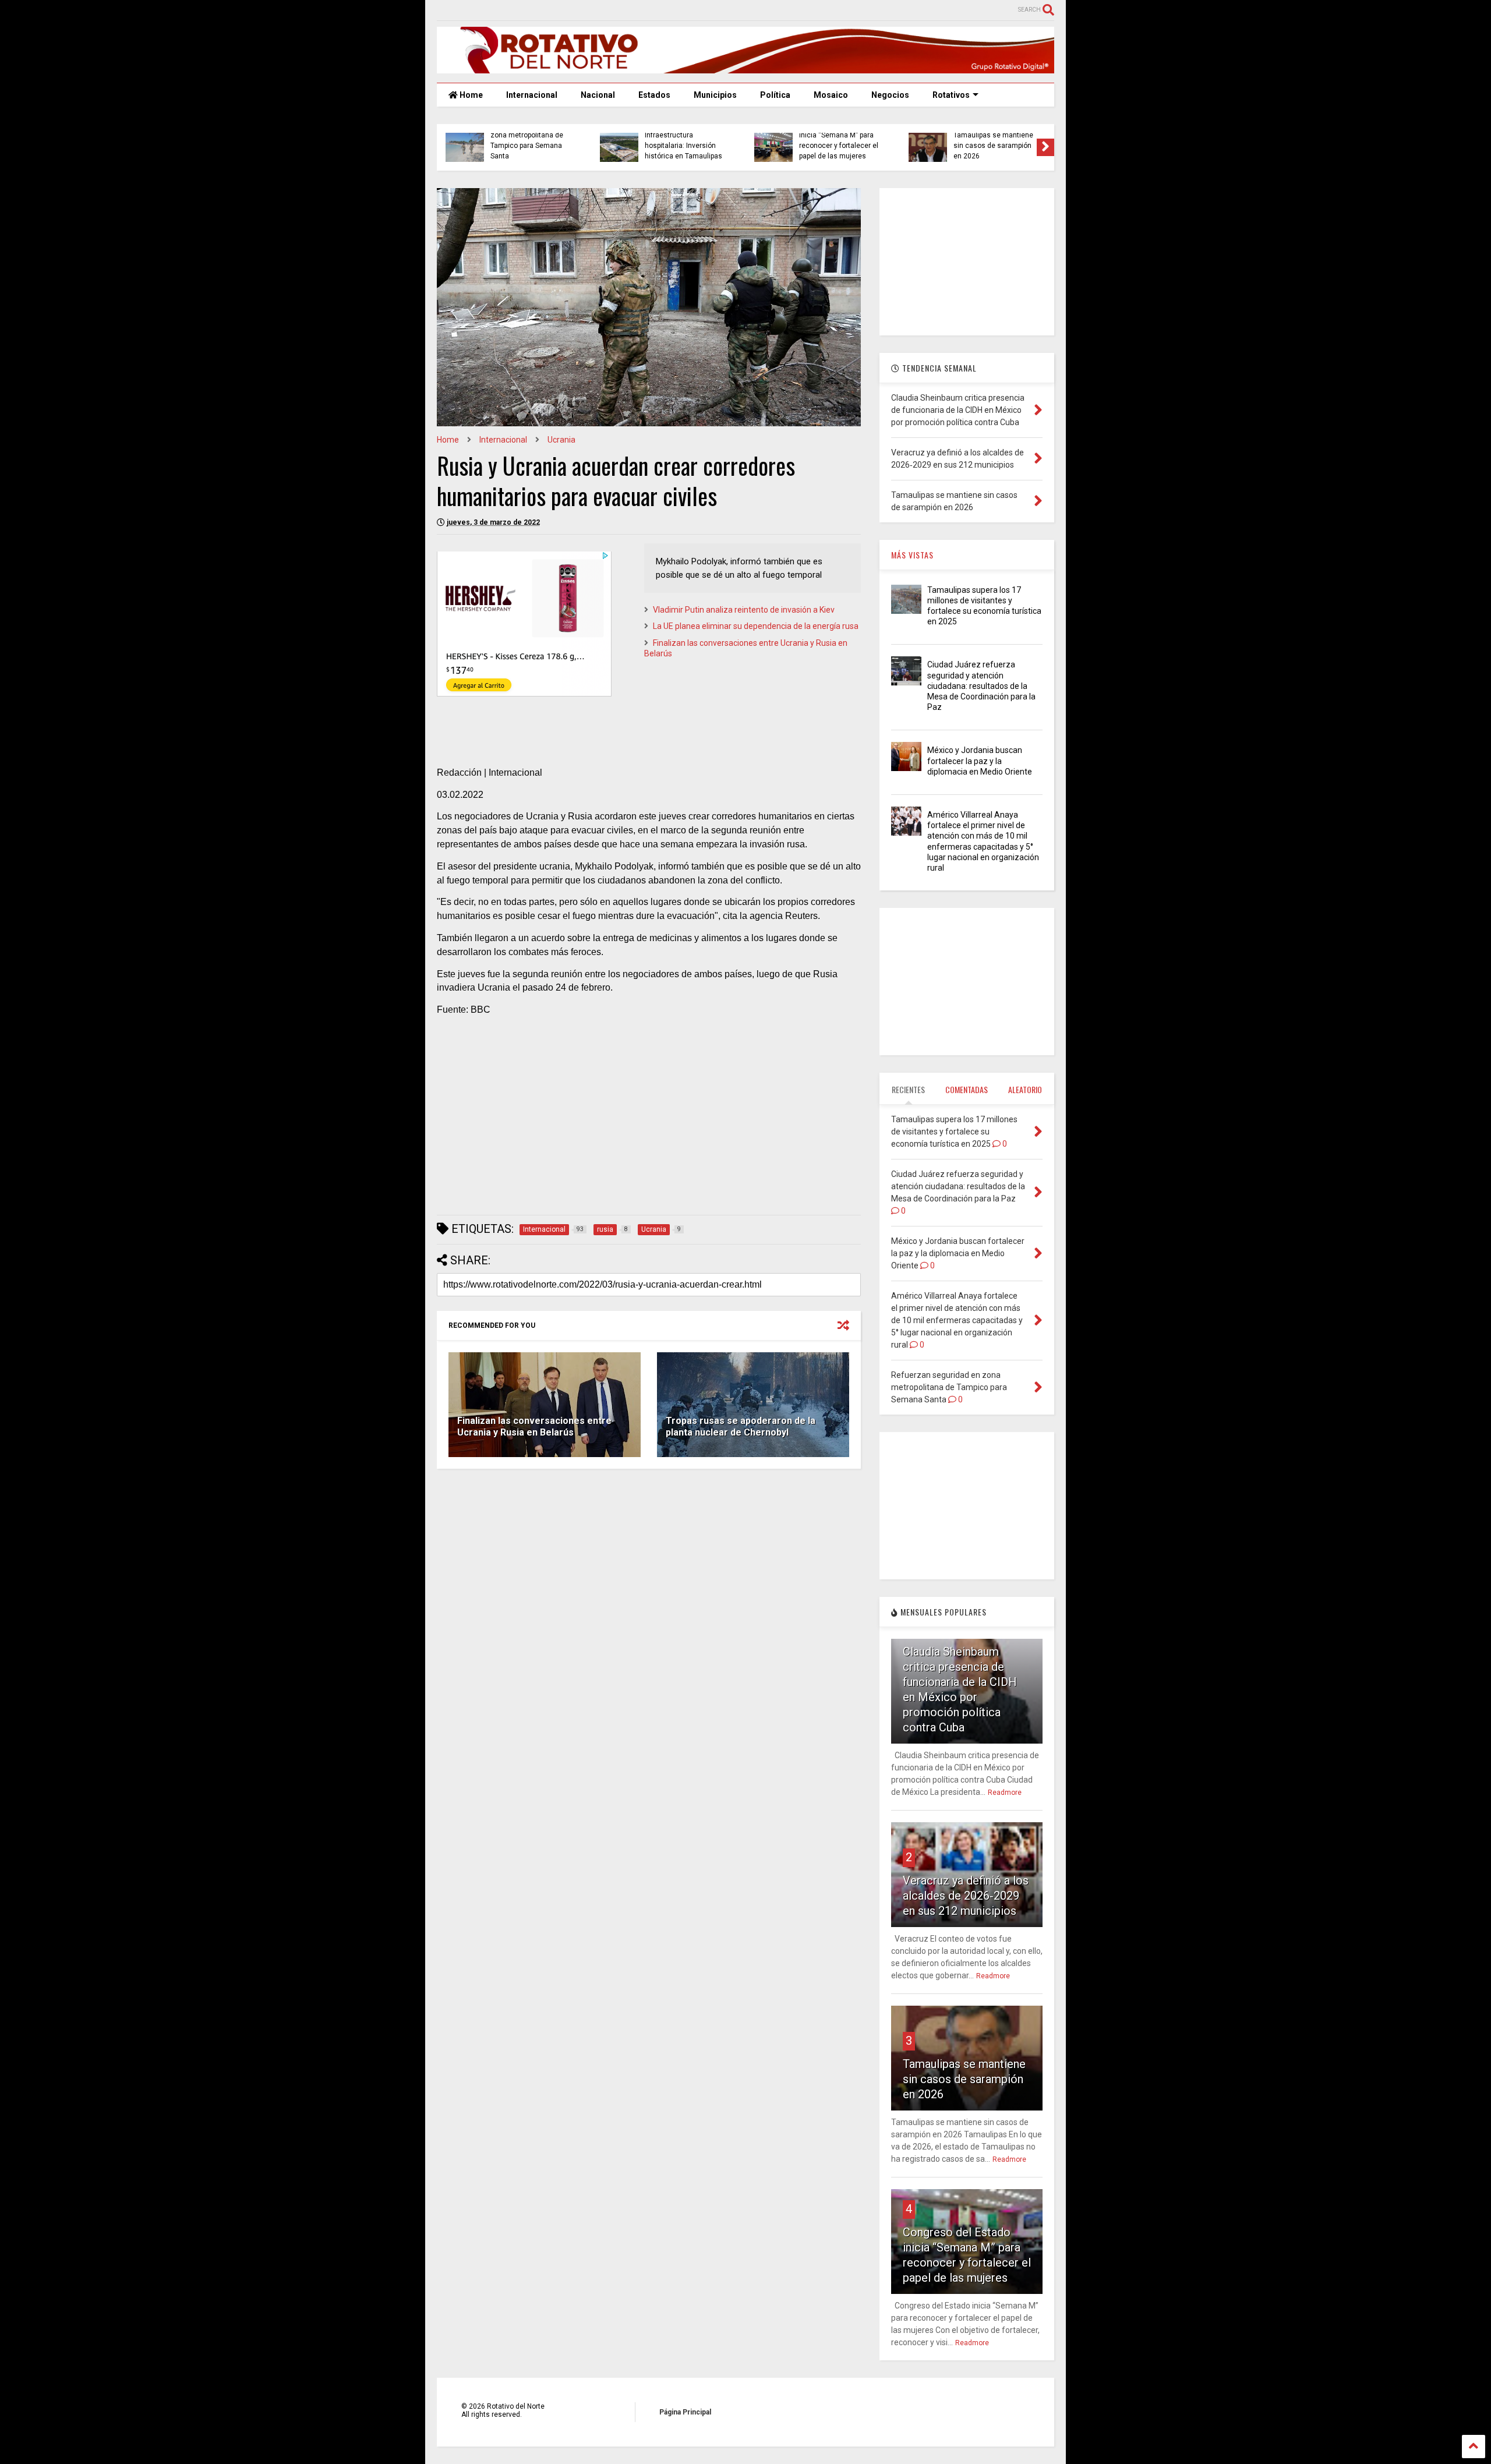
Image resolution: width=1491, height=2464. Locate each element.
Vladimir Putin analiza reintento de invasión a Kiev (744, 610)
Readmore (1005, 1793)
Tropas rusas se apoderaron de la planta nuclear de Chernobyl (741, 1427)
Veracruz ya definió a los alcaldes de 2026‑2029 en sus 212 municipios (966, 1896)
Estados (654, 95)
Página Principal (685, 2412)
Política (775, 95)
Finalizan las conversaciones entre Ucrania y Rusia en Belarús (534, 1427)
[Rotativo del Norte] (745, 68)
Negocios (890, 95)
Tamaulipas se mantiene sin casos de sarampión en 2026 (488, 146)
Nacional (598, 95)
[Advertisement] (649, 1125)
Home (470, 95)
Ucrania (561, 440)
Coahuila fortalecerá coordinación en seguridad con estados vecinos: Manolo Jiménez (644, 141)
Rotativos (951, 95)
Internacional (532, 95)
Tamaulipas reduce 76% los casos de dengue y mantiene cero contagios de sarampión (797, 141)
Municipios (715, 95)
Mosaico (831, 95)
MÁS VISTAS (912, 555)
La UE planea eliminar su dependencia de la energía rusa (756, 626)
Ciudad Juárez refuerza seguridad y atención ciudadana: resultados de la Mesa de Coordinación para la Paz (981, 686)
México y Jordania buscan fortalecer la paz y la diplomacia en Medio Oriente (980, 761)
